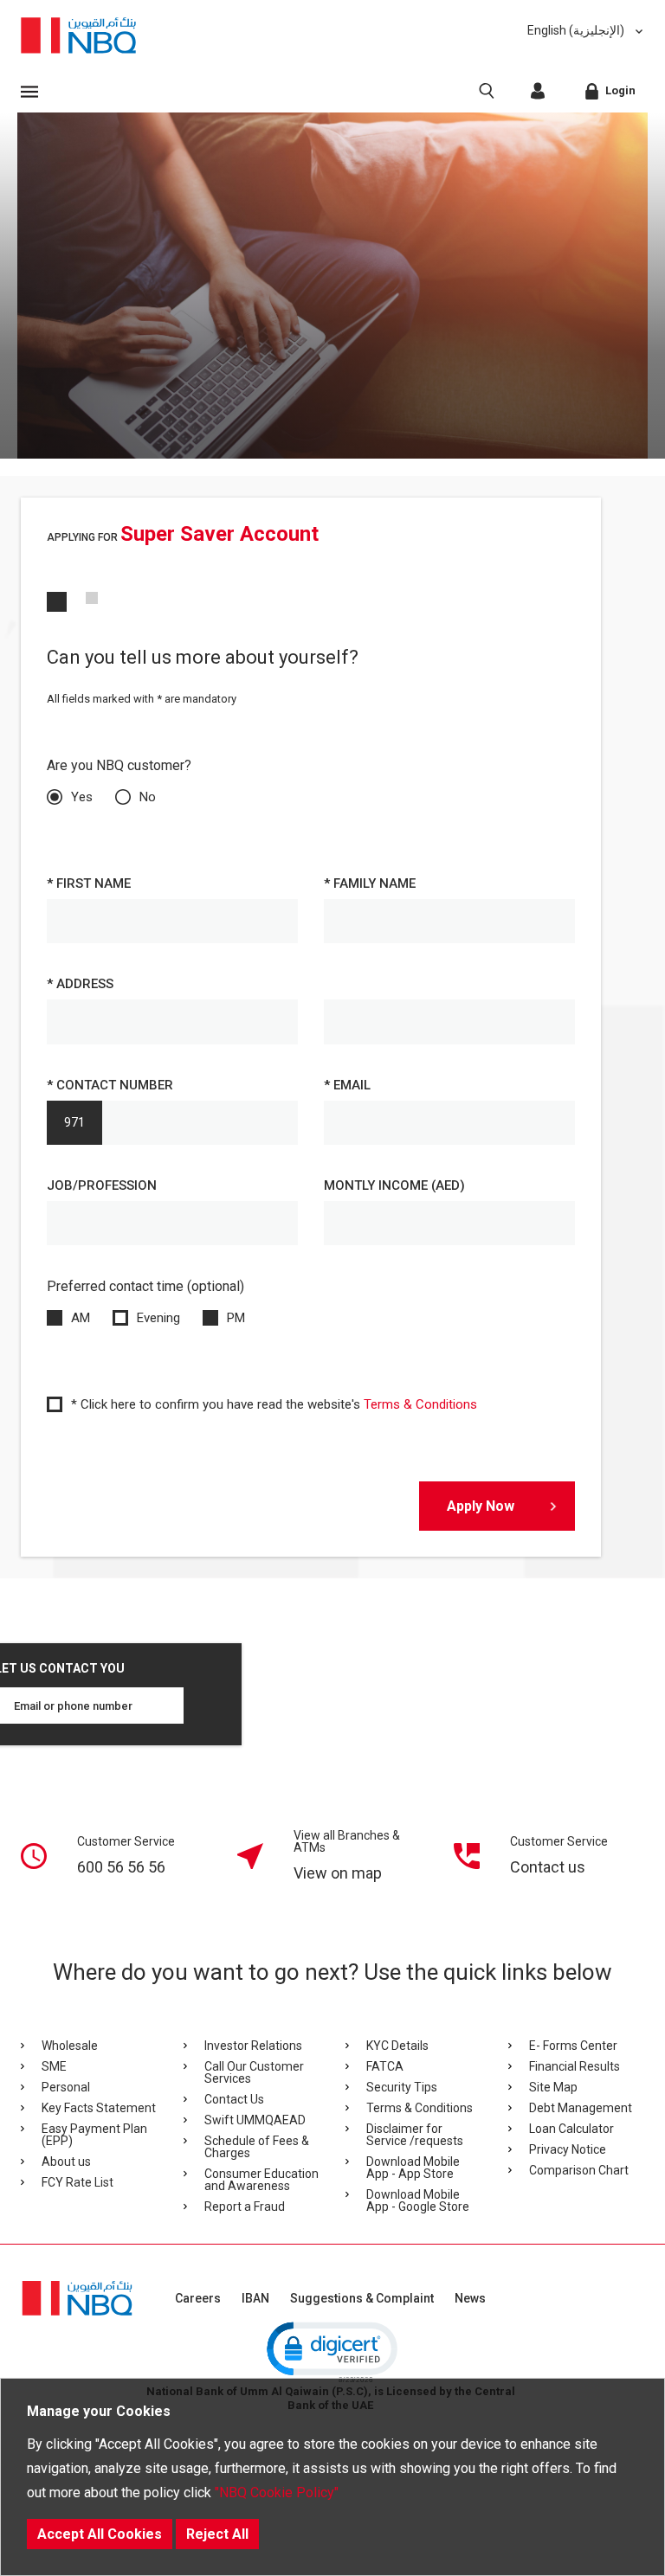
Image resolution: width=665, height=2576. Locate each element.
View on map (338, 1873)
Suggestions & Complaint (362, 2298)
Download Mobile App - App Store (413, 2168)
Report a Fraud (245, 2207)
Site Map (553, 2087)
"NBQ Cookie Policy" (277, 2492)
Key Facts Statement (99, 2108)
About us (66, 2162)
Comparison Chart (579, 2170)
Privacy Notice (568, 2149)
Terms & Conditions (420, 1404)
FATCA (385, 2066)
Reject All (217, 2534)
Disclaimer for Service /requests (415, 2135)
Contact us (548, 1867)
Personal (66, 2087)
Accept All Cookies (100, 2534)
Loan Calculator (571, 2129)
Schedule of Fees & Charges (257, 2147)
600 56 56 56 (121, 1867)
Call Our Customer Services (254, 2072)
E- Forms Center (573, 2046)
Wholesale (70, 2046)
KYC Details (397, 2046)
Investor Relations (253, 2046)
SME (54, 2066)
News (470, 2298)
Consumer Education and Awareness (261, 2180)
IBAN (255, 2298)
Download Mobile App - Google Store (418, 2200)
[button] (331, 2351)
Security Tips (402, 2087)
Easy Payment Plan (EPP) (94, 2135)
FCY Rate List (77, 2182)
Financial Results (575, 2066)
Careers (198, 2298)
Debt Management (581, 2108)
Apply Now (481, 1506)
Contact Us (234, 2099)
